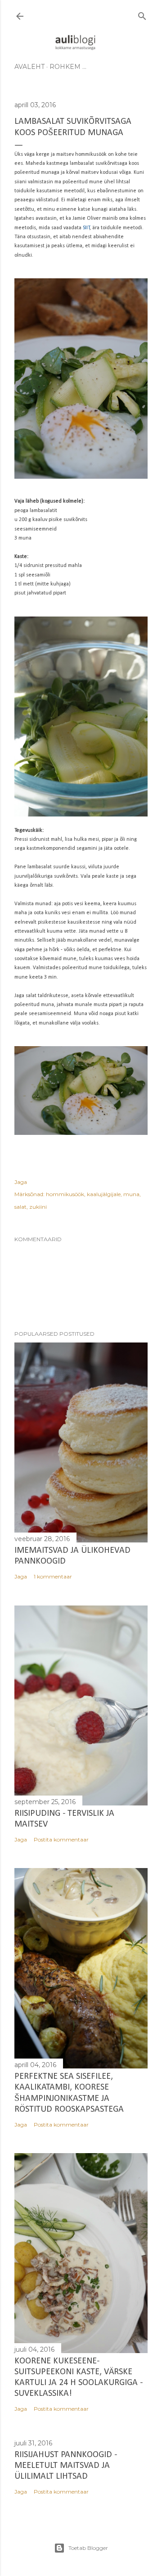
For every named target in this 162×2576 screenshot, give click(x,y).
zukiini (38, 1207)
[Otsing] (142, 14)
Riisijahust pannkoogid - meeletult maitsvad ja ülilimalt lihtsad (66, 2466)
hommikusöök (65, 1194)
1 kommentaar (53, 1576)
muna (131, 1194)
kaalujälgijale (104, 1194)
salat (20, 1207)
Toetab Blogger (88, 2548)
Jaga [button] (21, 1182)
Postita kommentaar (61, 1839)
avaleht (29, 67)
